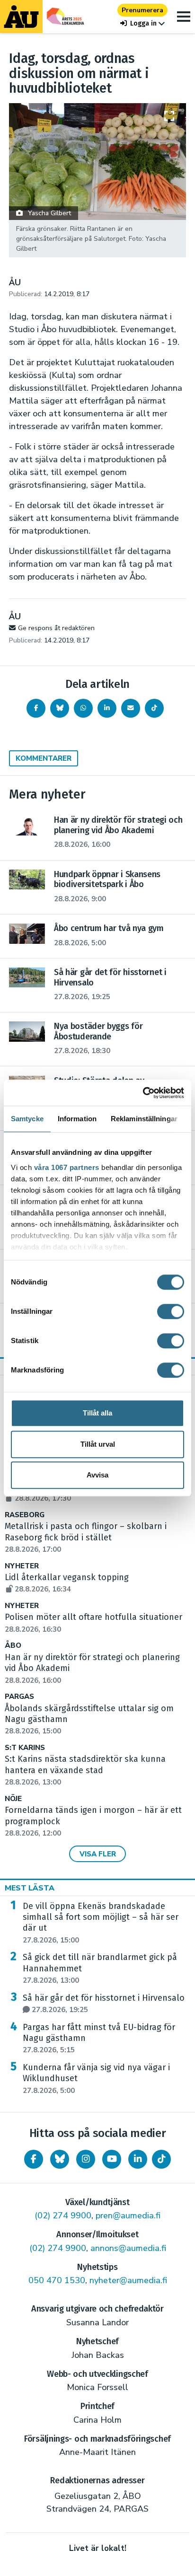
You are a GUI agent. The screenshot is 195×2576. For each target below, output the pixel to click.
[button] (142, 23)
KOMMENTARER (44, 758)
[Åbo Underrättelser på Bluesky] (60, 2159)
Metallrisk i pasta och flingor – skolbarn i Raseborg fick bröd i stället (86, 1538)
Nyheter (22, 1566)
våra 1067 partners (67, 1167)
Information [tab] (77, 1119)
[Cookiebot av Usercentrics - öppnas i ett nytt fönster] (143, 1093)
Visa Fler (98, 1854)
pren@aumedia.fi (128, 2216)
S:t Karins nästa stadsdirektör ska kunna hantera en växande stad (85, 1770)
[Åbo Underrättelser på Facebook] (34, 2159)
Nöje (13, 1799)
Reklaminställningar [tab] (144, 1119)
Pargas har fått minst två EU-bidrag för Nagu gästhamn (99, 2039)
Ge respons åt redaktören (56, 628)
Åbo (13, 1646)
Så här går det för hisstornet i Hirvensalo (104, 2004)
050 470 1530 (57, 2280)
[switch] (171, 1311)
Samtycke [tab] (27, 1119)
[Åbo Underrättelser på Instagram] (86, 2159)
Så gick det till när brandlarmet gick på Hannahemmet (100, 1969)
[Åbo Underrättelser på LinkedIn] (138, 2159)
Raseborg (25, 1515)
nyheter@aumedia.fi (128, 2280)
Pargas (19, 1697)
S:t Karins (25, 1748)
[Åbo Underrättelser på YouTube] (112, 2159)
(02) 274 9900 (63, 2216)
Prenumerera (142, 10)
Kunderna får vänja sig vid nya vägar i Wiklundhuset (96, 2079)
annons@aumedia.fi (128, 2248)
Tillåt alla (97, 1413)
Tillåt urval (98, 1444)
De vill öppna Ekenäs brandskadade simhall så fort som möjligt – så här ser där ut (101, 1923)
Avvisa (97, 1475)
